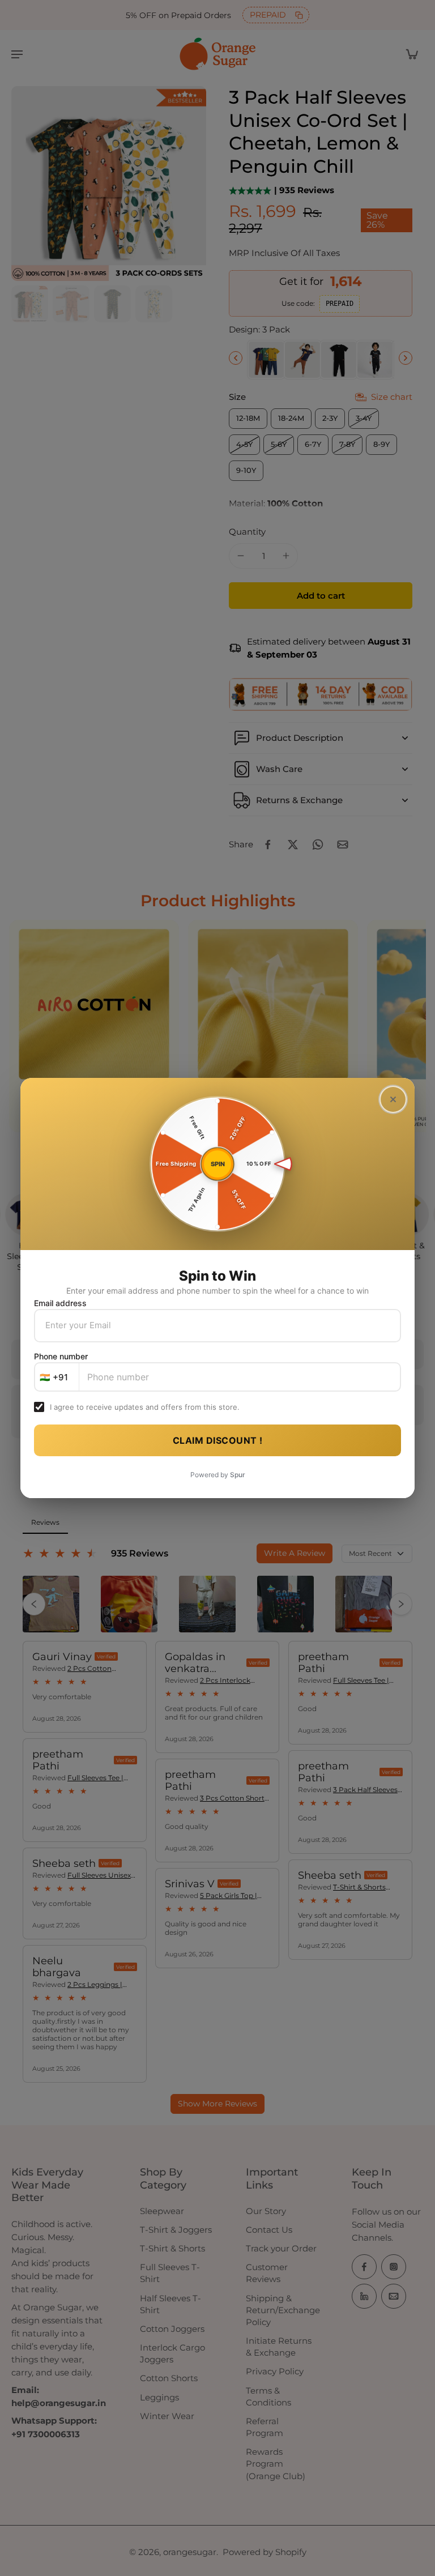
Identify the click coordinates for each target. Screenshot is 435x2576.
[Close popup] (393, 1099)
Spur (238, 1475)
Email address (60, 1303)
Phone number (61, 1356)
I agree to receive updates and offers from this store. (145, 1407)
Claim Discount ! (218, 1440)
